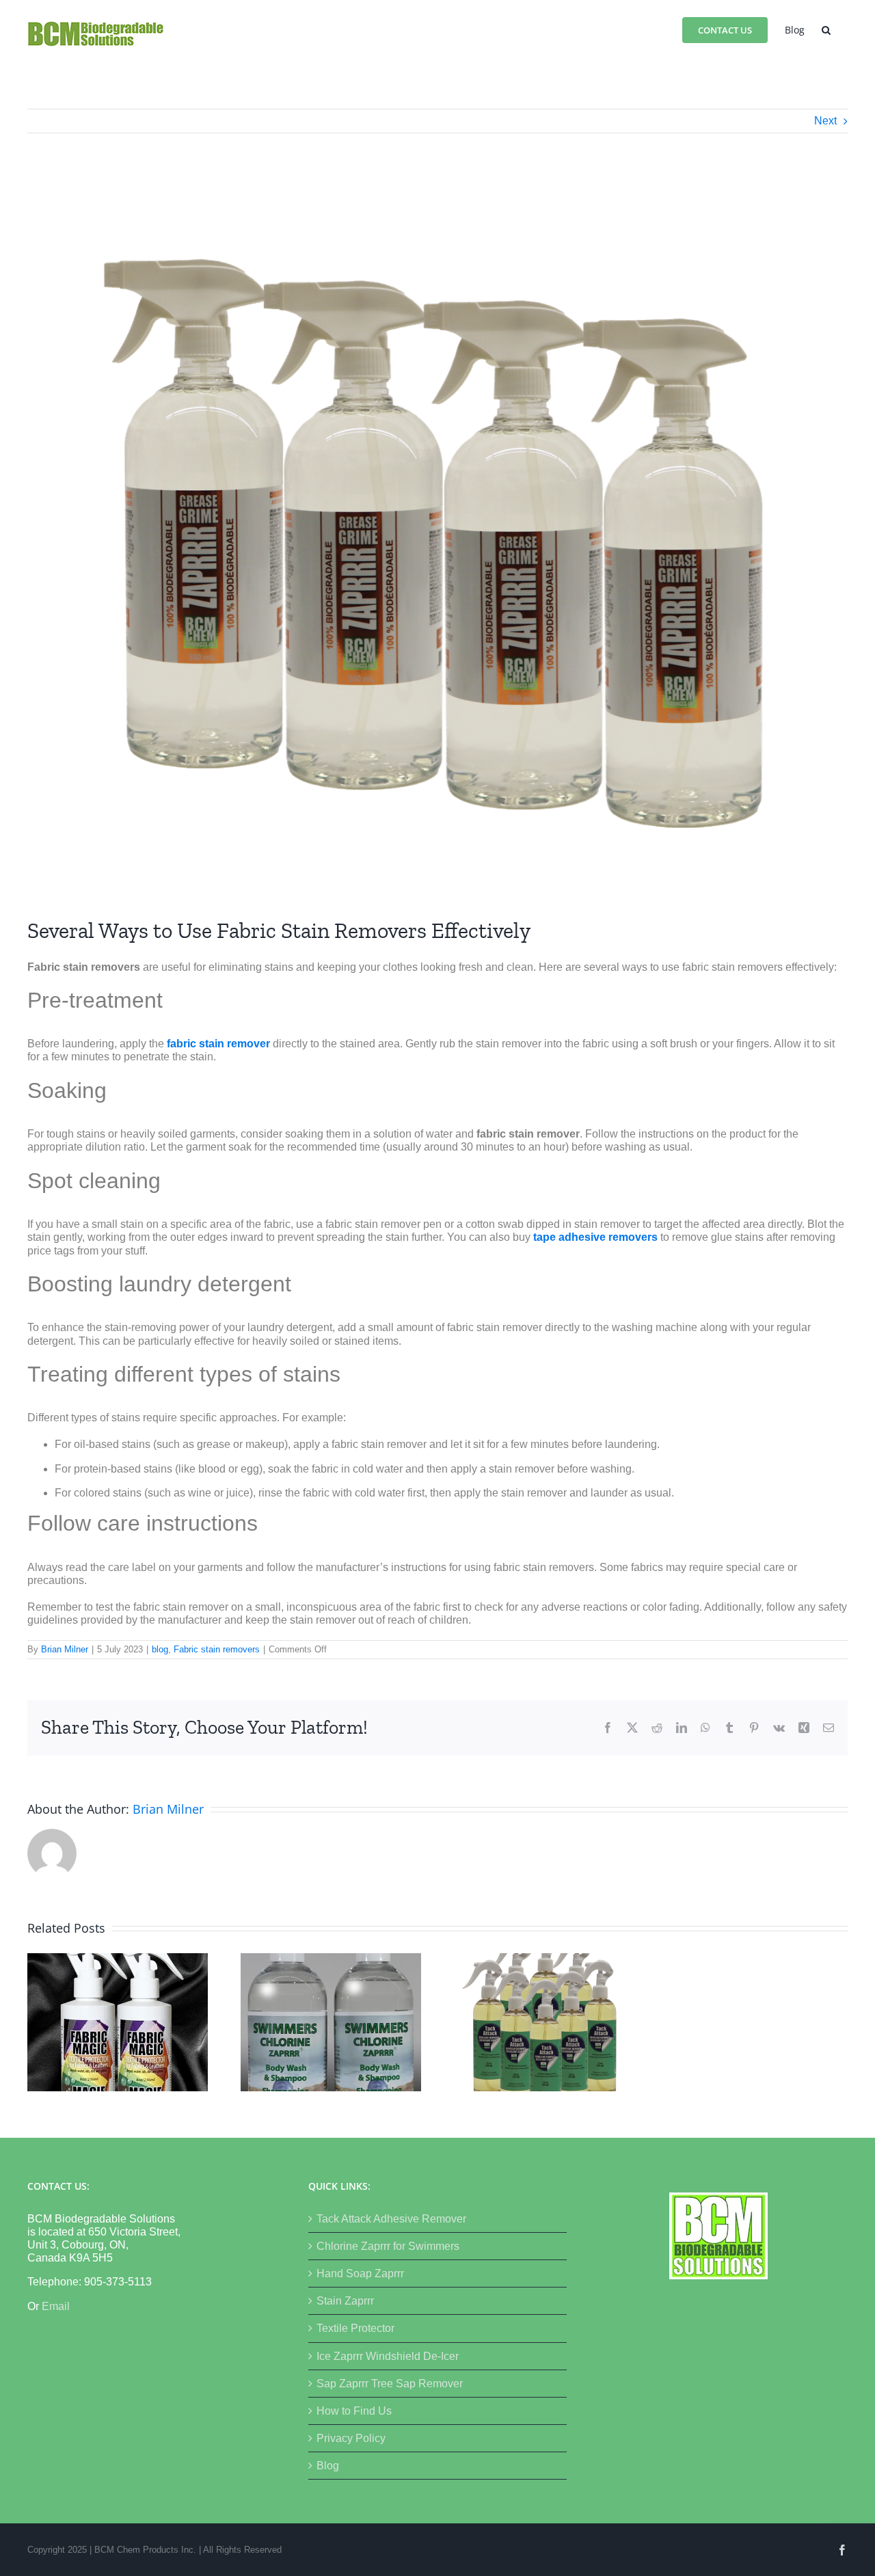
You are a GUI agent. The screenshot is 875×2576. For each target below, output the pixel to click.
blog (160, 1649)
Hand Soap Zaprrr (360, 2273)
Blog (328, 2466)
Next (825, 121)
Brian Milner (65, 1649)
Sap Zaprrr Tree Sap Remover (390, 2384)
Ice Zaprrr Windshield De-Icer (388, 2356)
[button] (826, 29)
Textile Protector (355, 2328)
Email (56, 2306)
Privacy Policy (351, 2438)
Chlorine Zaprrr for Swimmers (388, 2246)
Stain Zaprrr (345, 2301)
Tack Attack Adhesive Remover (391, 2219)
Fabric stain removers (217, 1649)
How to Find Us (354, 2411)
